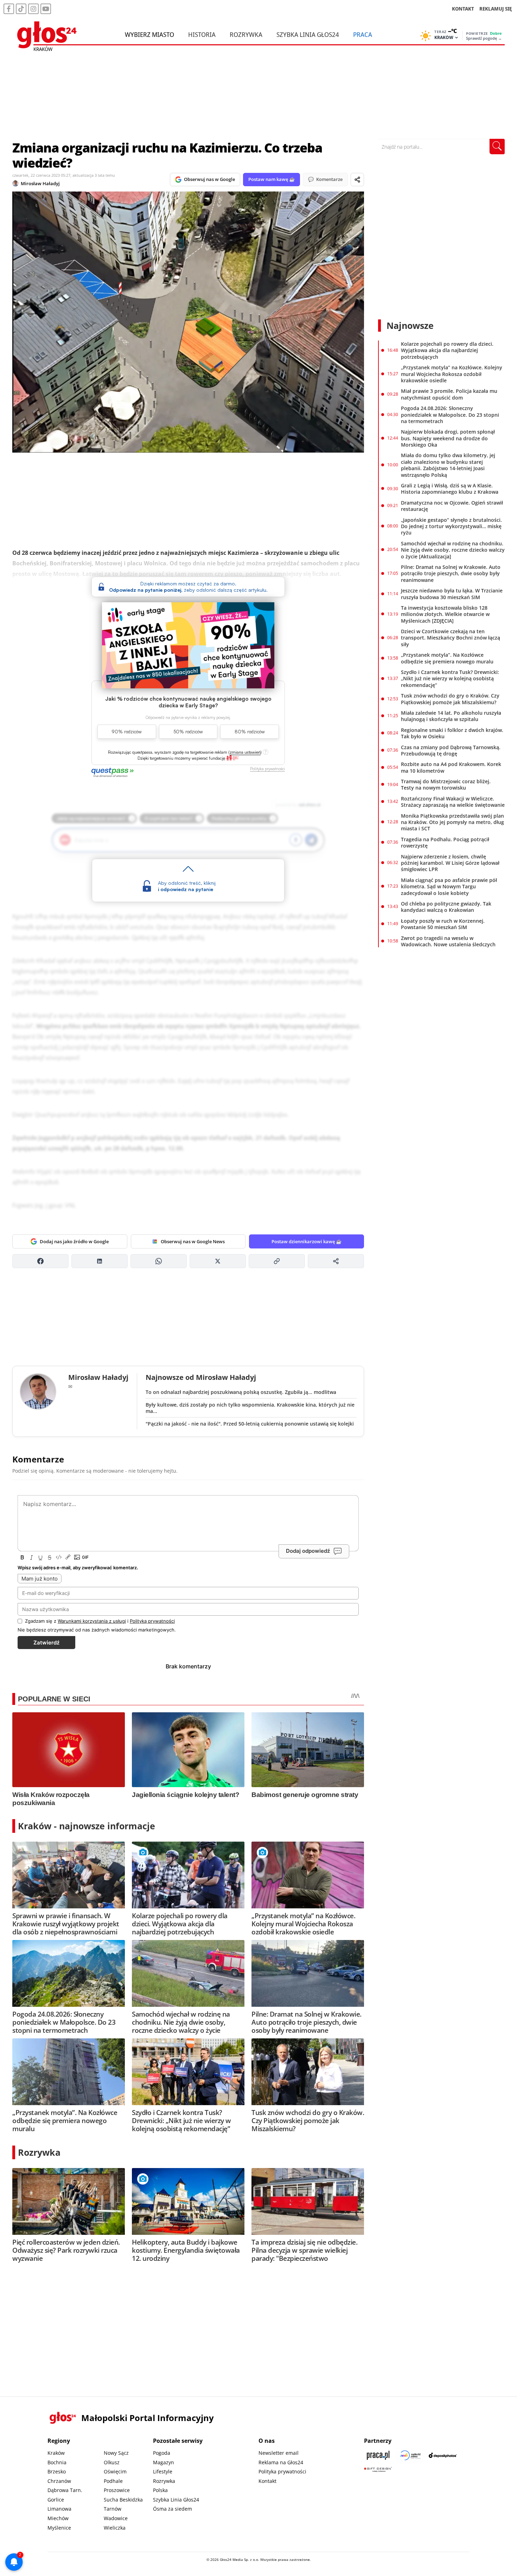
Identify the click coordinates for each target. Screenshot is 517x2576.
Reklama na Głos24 (281, 2462)
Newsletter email (279, 2453)
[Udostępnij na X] (218, 1261)
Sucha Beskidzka (123, 2500)
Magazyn (164, 2462)
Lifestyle (163, 2471)
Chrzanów (59, 2481)
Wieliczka (115, 2528)
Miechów (58, 2518)
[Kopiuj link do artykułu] (277, 1261)
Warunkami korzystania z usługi (92, 1621)
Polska (160, 2490)
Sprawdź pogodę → (484, 38)
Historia (202, 34)
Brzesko (57, 2471)
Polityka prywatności (282, 2471)
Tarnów (113, 2509)
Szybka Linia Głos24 (308, 34)
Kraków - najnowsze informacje (87, 1826)
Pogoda (162, 2453)
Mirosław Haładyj (40, 183)
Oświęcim (115, 2471)
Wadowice (116, 2518)
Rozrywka (246, 34)
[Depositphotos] (443, 2455)
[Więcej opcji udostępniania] (336, 1261)
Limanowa (59, 2509)
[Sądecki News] (410, 2455)
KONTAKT (463, 9)
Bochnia (57, 2462)
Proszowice (117, 2490)
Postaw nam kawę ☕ (272, 179)
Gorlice (56, 2500)
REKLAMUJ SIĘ (496, 9)
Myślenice (59, 2528)
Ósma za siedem (173, 2509)
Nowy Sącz (116, 2453)
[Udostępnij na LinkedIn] (100, 1261)
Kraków (56, 2453)
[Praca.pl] (378, 2455)
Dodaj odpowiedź (308, 1551)
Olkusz (112, 2462)
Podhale (113, 2481)
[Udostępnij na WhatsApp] (159, 1261)
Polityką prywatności (152, 1621)
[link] (232, 758)
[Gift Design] (378, 2469)
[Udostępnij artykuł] (357, 180)
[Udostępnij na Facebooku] (40, 1261)
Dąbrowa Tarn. (65, 2490)
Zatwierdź (46, 1643)
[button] (245, 752)
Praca (363, 34)
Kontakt (267, 2481)
